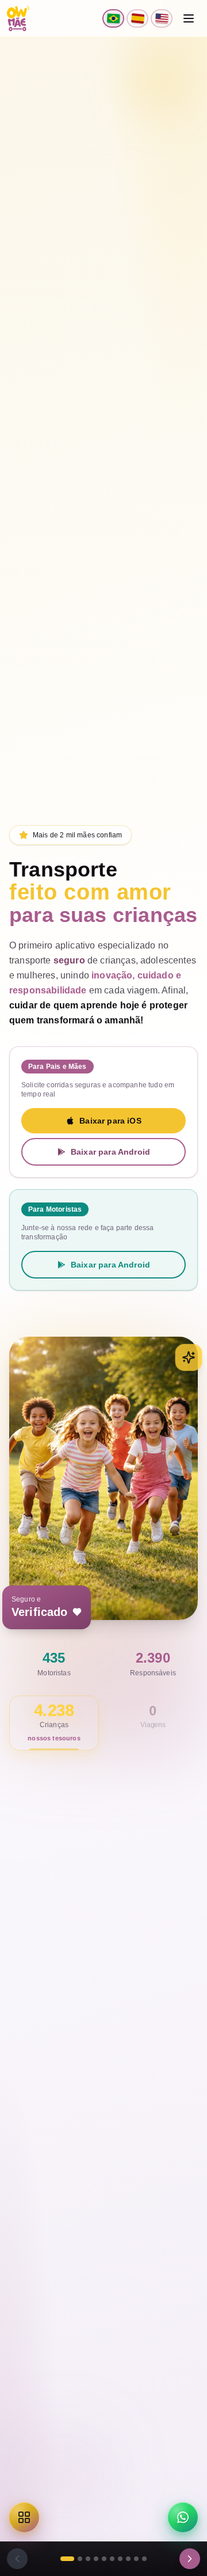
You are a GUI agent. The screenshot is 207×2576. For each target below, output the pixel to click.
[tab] (67, 2559)
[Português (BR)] (113, 18)
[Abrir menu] (189, 18)
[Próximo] (190, 2559)
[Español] (137, 18)
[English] (162, 18)
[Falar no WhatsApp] (183, 2517)
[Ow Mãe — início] (18, 18)
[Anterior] (17, 2559)
